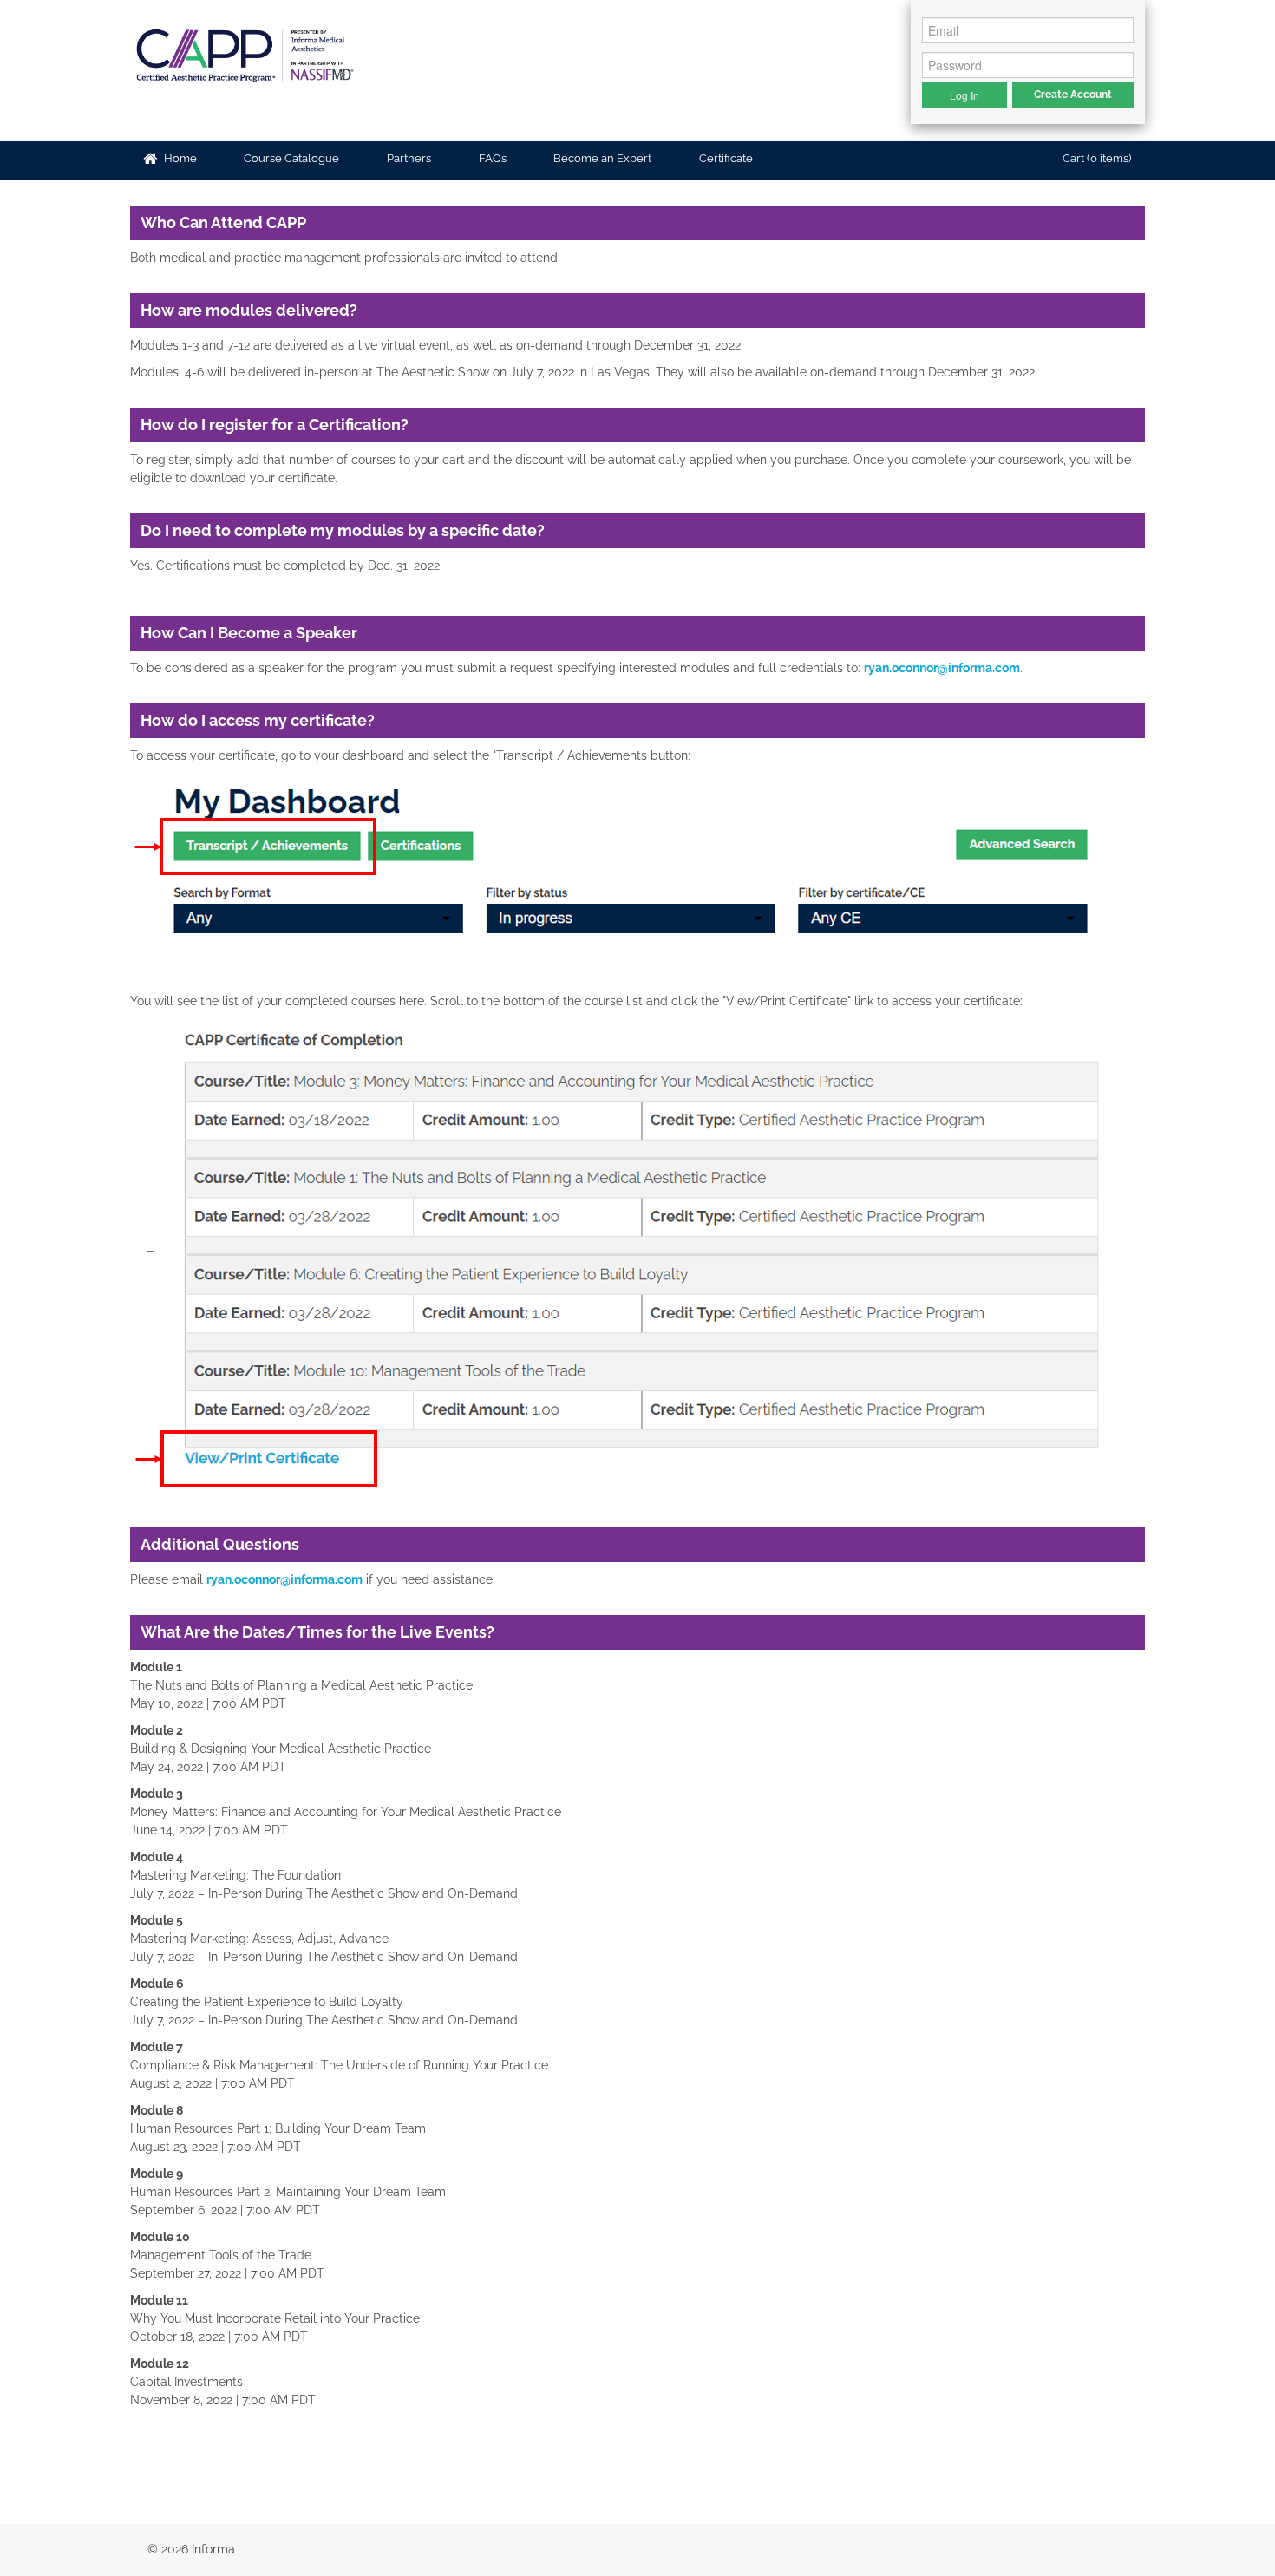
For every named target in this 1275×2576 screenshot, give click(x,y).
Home (179, 158)
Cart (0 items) (1095, 158)
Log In (964, 95)
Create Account (1073, 95)
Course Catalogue (290, 158)
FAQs (491, 158)
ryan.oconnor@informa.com (942, 668)
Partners (408, 158)
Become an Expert (601, 158)
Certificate (725, 158)
